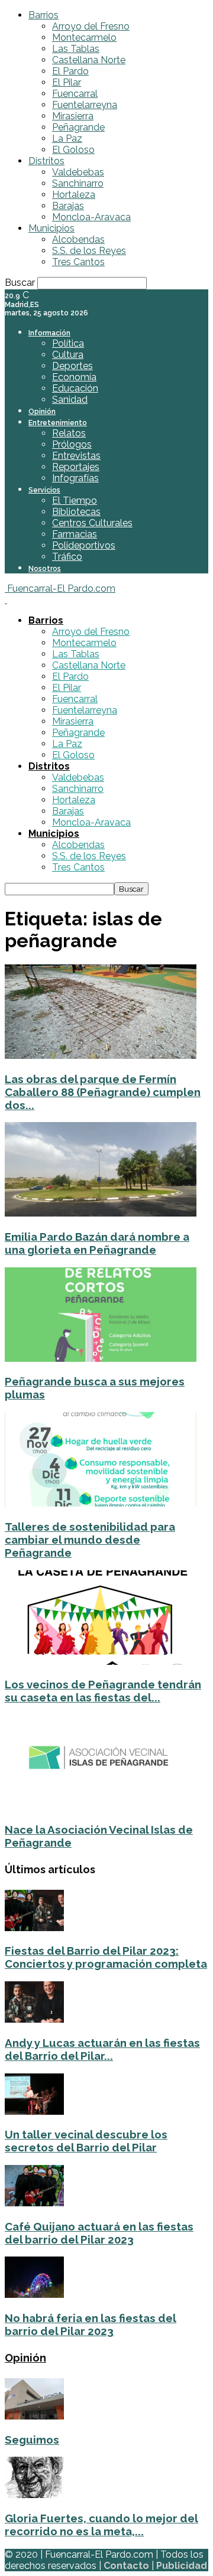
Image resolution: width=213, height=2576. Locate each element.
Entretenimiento (58, 423)
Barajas (68, 206)
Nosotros (45, 569)
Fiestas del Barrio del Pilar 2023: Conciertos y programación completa (106, 1957)
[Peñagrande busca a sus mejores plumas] (101, 1359)
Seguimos (32, 2440)
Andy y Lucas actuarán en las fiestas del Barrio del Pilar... (102, 2049)
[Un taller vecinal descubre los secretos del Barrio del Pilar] (34, 2112)
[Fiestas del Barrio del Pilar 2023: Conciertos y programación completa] (34, 1928)
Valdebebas (78, 172)
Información (49, 333)
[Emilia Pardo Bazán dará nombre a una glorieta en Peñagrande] (101, 1213)
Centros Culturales (92, 523)
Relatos (69, 433)
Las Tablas (76, 49)
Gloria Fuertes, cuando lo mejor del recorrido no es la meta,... (101, 2525)
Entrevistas (76, 456)
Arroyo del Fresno (91, 26)
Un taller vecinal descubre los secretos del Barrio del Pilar (86, 2141)
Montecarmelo (84, 38)
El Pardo (70, 71)
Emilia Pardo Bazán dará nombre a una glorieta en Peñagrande (97, 1243)
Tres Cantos (78, 262)
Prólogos (72, 444)
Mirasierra (73, 116)
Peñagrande (78, 127)
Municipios (51, 228)
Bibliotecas (76, 512)
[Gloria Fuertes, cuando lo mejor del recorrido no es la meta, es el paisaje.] (34, 2495)
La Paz (67, 138)
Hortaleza (74, 195)
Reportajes (76, 467)
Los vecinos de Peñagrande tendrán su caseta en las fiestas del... (103, 1691)
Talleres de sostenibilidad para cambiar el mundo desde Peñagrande (90, 1540)
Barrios (43, 15)
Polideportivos (84, 545)
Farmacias (75, 534)
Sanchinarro (78, 183)
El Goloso (73, 150)
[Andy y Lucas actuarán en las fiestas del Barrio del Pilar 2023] (34, 2019)
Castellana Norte (89, 60)
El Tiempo (75, 500)
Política (68, 343)
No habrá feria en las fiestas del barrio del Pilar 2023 (91, 2324)
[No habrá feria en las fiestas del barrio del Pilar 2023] (34, 2295)
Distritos (46, 161)
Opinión (42, 412)
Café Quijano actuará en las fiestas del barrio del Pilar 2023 (99, 2233)
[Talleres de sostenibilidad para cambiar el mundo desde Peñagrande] (101, 1503)
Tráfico (67, 557)
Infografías (75, 478)
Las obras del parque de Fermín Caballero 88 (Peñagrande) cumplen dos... (103, 1092)
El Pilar (67, 82)
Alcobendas (78, 239)
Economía (74, 377)
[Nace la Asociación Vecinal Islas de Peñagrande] (101, 1806)
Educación (75, 388)
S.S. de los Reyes (89, 251)
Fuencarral (75, 94)
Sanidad (70, 400)
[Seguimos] (34, 2416)
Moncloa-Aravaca (91, 217)
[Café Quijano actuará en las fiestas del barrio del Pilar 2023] (34, 2203)
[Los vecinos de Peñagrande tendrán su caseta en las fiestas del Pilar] (101, 1662)
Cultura (68, 355)
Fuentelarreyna (85, 105)
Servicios (44, 490)
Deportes (72, 366)
